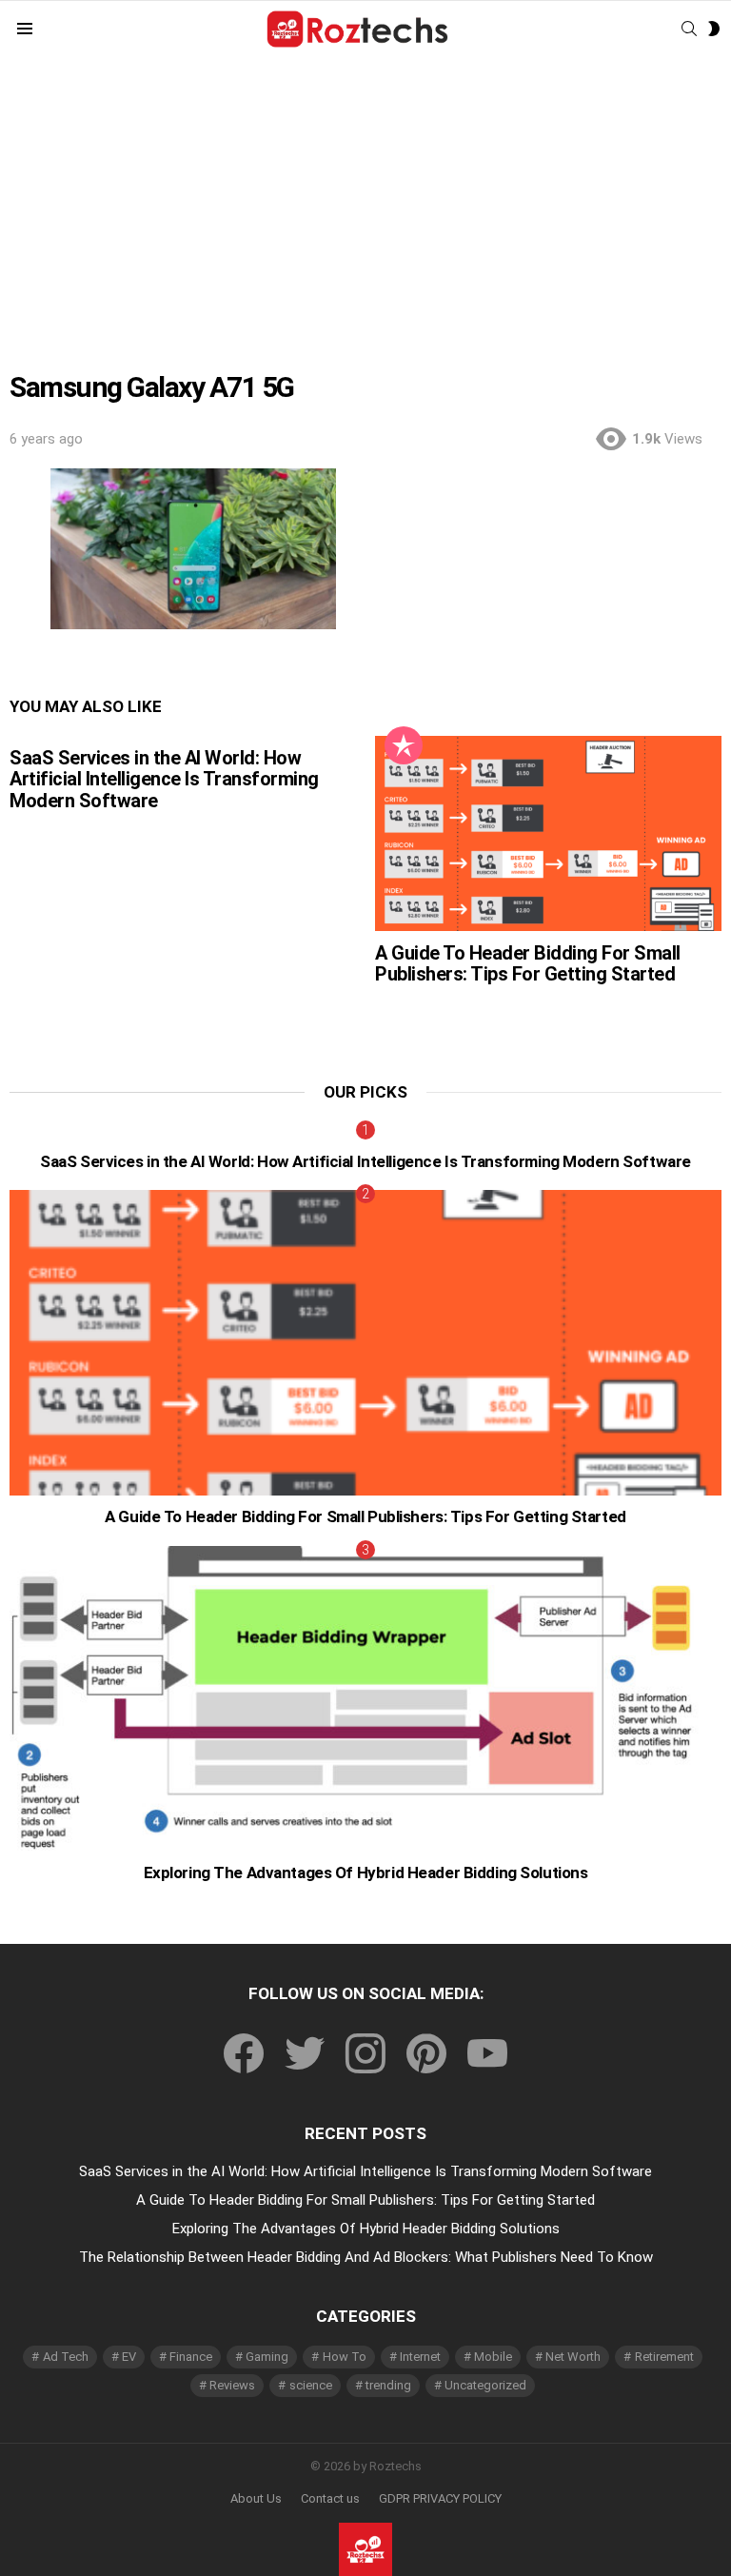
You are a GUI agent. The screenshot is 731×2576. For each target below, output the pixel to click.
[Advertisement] (365, 201)
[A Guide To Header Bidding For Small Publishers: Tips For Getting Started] (548, 833)
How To (345, 2357)
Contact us (330, 2498)
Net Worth (573, 2357)
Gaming (267, 2357)
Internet (420, 2357)
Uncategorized (485, 2385)
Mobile (493, 2357)
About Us (256, 2498)
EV (129, 2357)
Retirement (664, 2357)
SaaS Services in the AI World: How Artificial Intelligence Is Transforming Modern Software (164, 779)
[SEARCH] (689, 29)
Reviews (232, 2385)
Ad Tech (66, 2357)
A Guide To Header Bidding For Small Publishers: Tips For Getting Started (528, 964)
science (311, 2385)
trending (388, 2385)
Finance (191, 2357)
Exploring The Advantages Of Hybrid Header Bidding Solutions (366, 1873)
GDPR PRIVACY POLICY (440, 2498)
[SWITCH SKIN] (714, 29)
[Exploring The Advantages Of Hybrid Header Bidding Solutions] (365, 1699)
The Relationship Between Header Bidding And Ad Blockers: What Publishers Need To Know (366, 2257)
